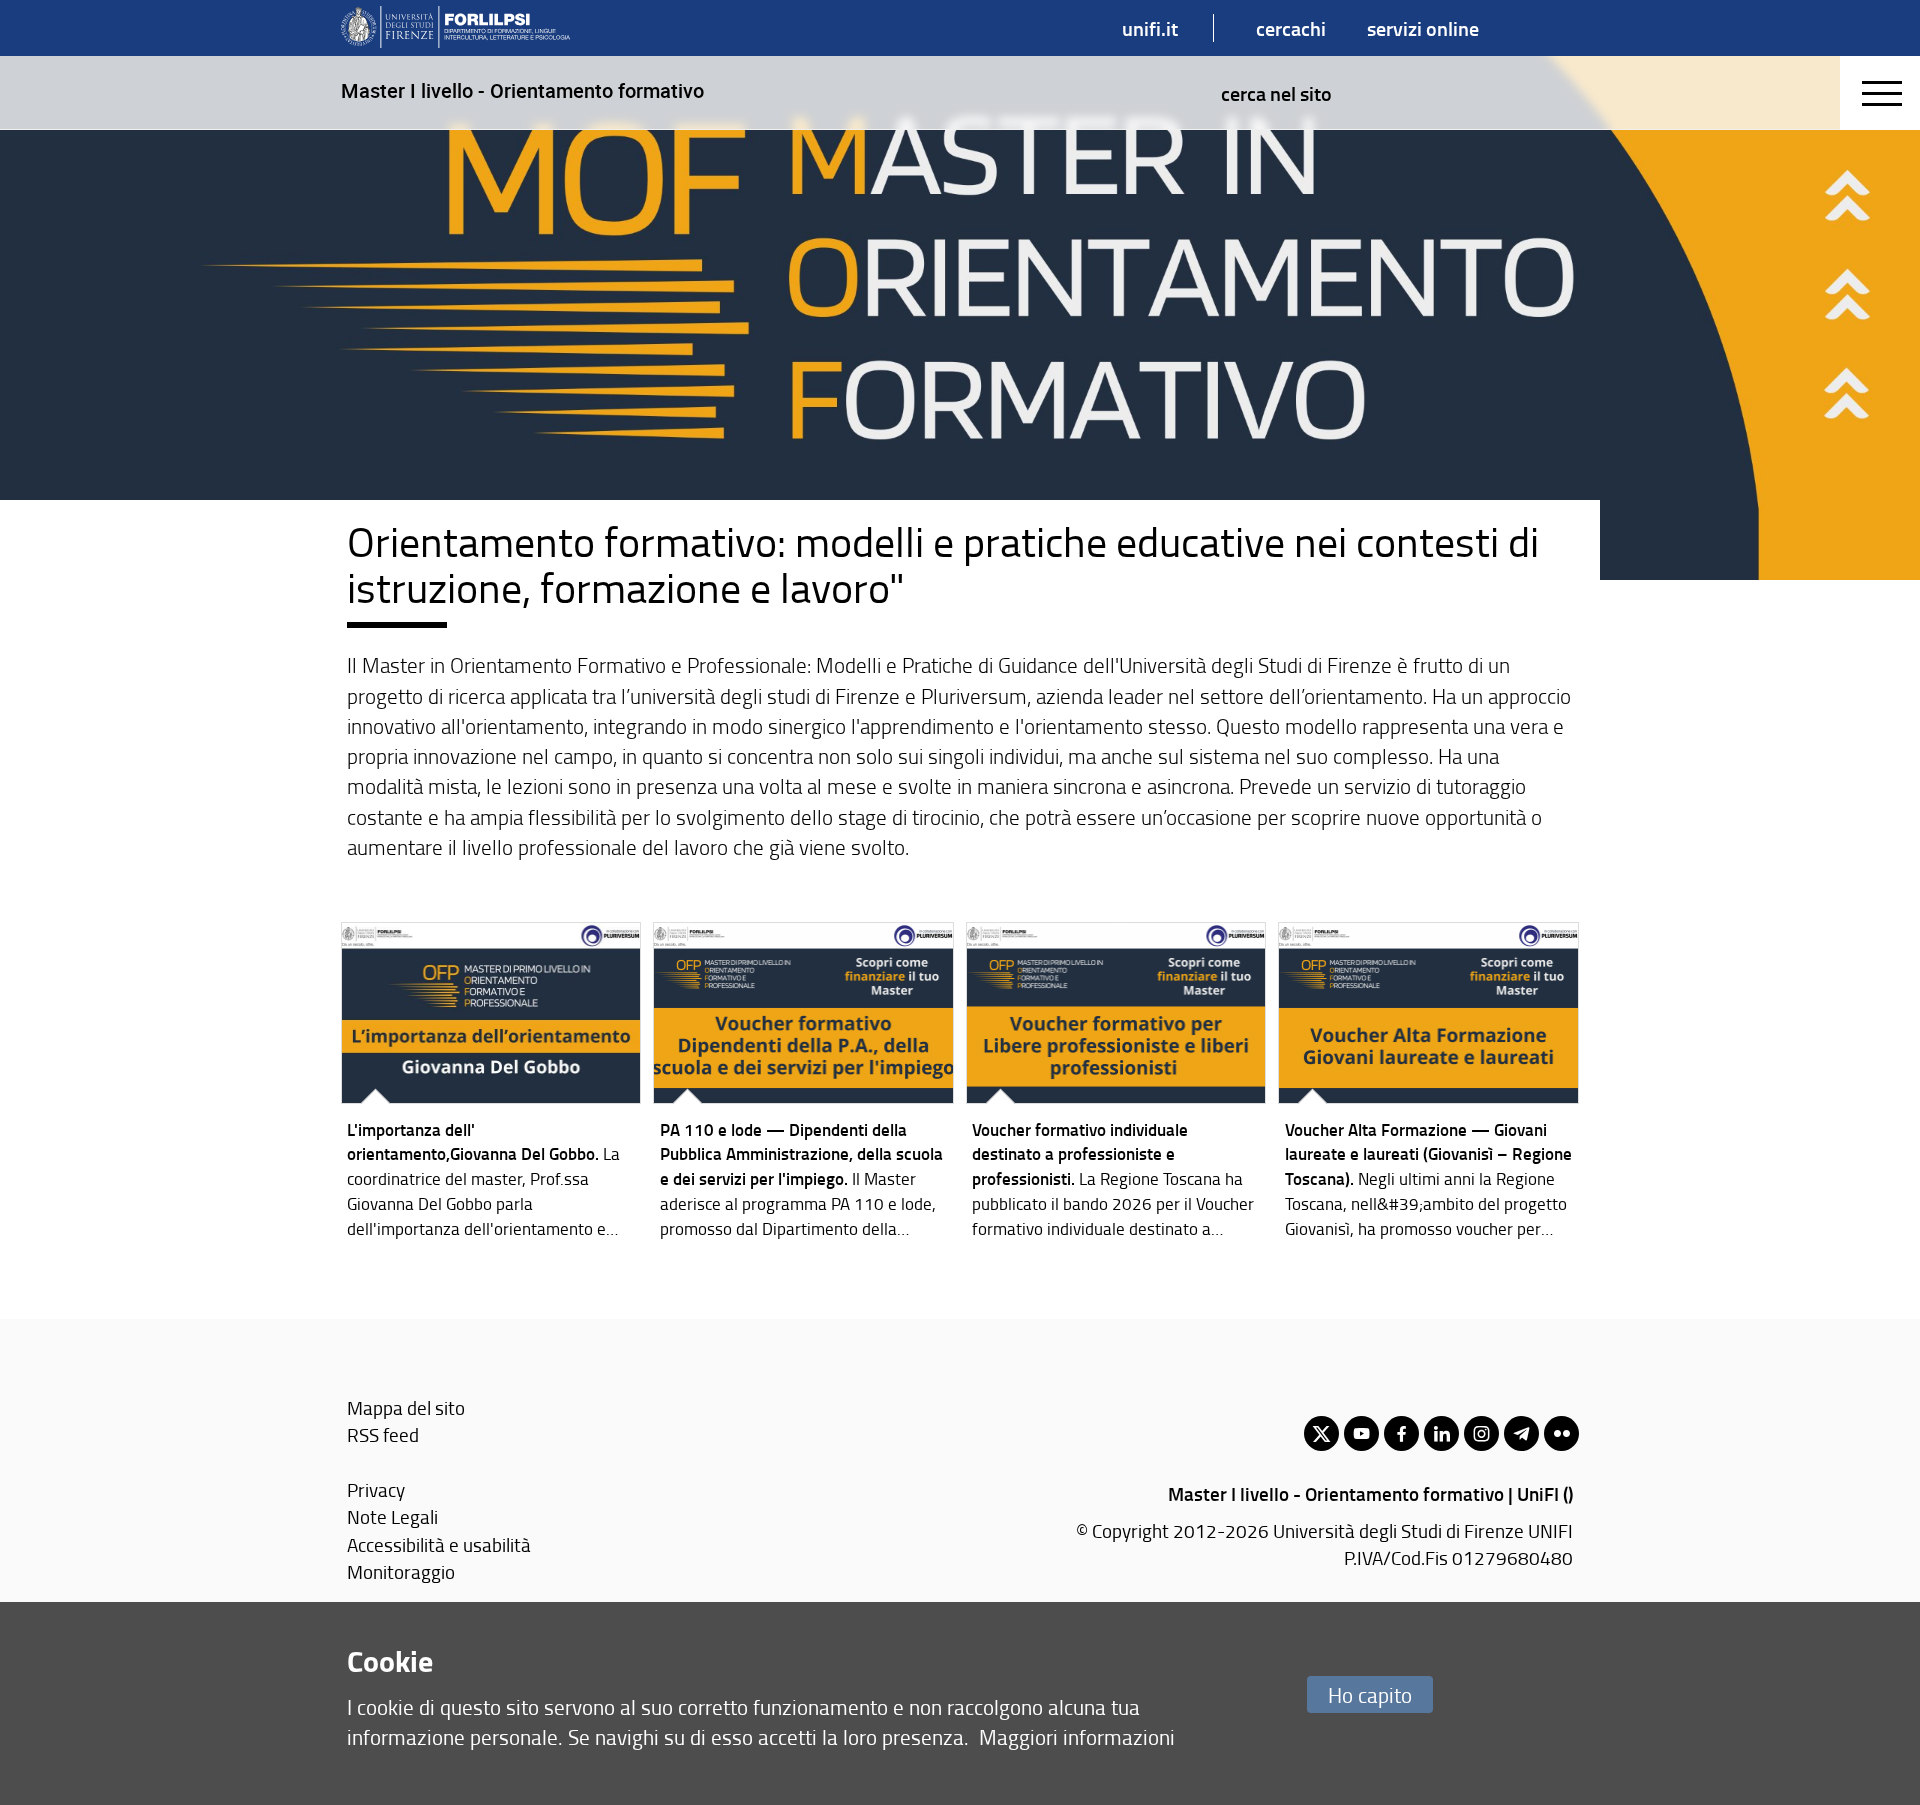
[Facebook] (1401, 1433)
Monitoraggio (401, 1571)
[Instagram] (1481, 1433)
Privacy (376, 1489)
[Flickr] (1561, 1433)
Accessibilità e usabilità (439, 1544)
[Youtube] (1361, 1433)
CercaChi (1291, 28)
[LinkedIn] (1441, 1433)
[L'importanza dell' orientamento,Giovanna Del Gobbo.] (491, 1085)
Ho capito (1370, 1694)
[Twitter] (1321, 1433)
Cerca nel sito (1276, 93)
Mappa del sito (406, 1407)
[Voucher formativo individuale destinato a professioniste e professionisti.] (1116, 1085)
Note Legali (392, 1516)
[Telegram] (1521, 1433)
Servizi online (1423, 28)
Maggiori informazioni (1077, 1736)
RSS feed (383, 1434)
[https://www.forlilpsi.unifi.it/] (455, 28)
